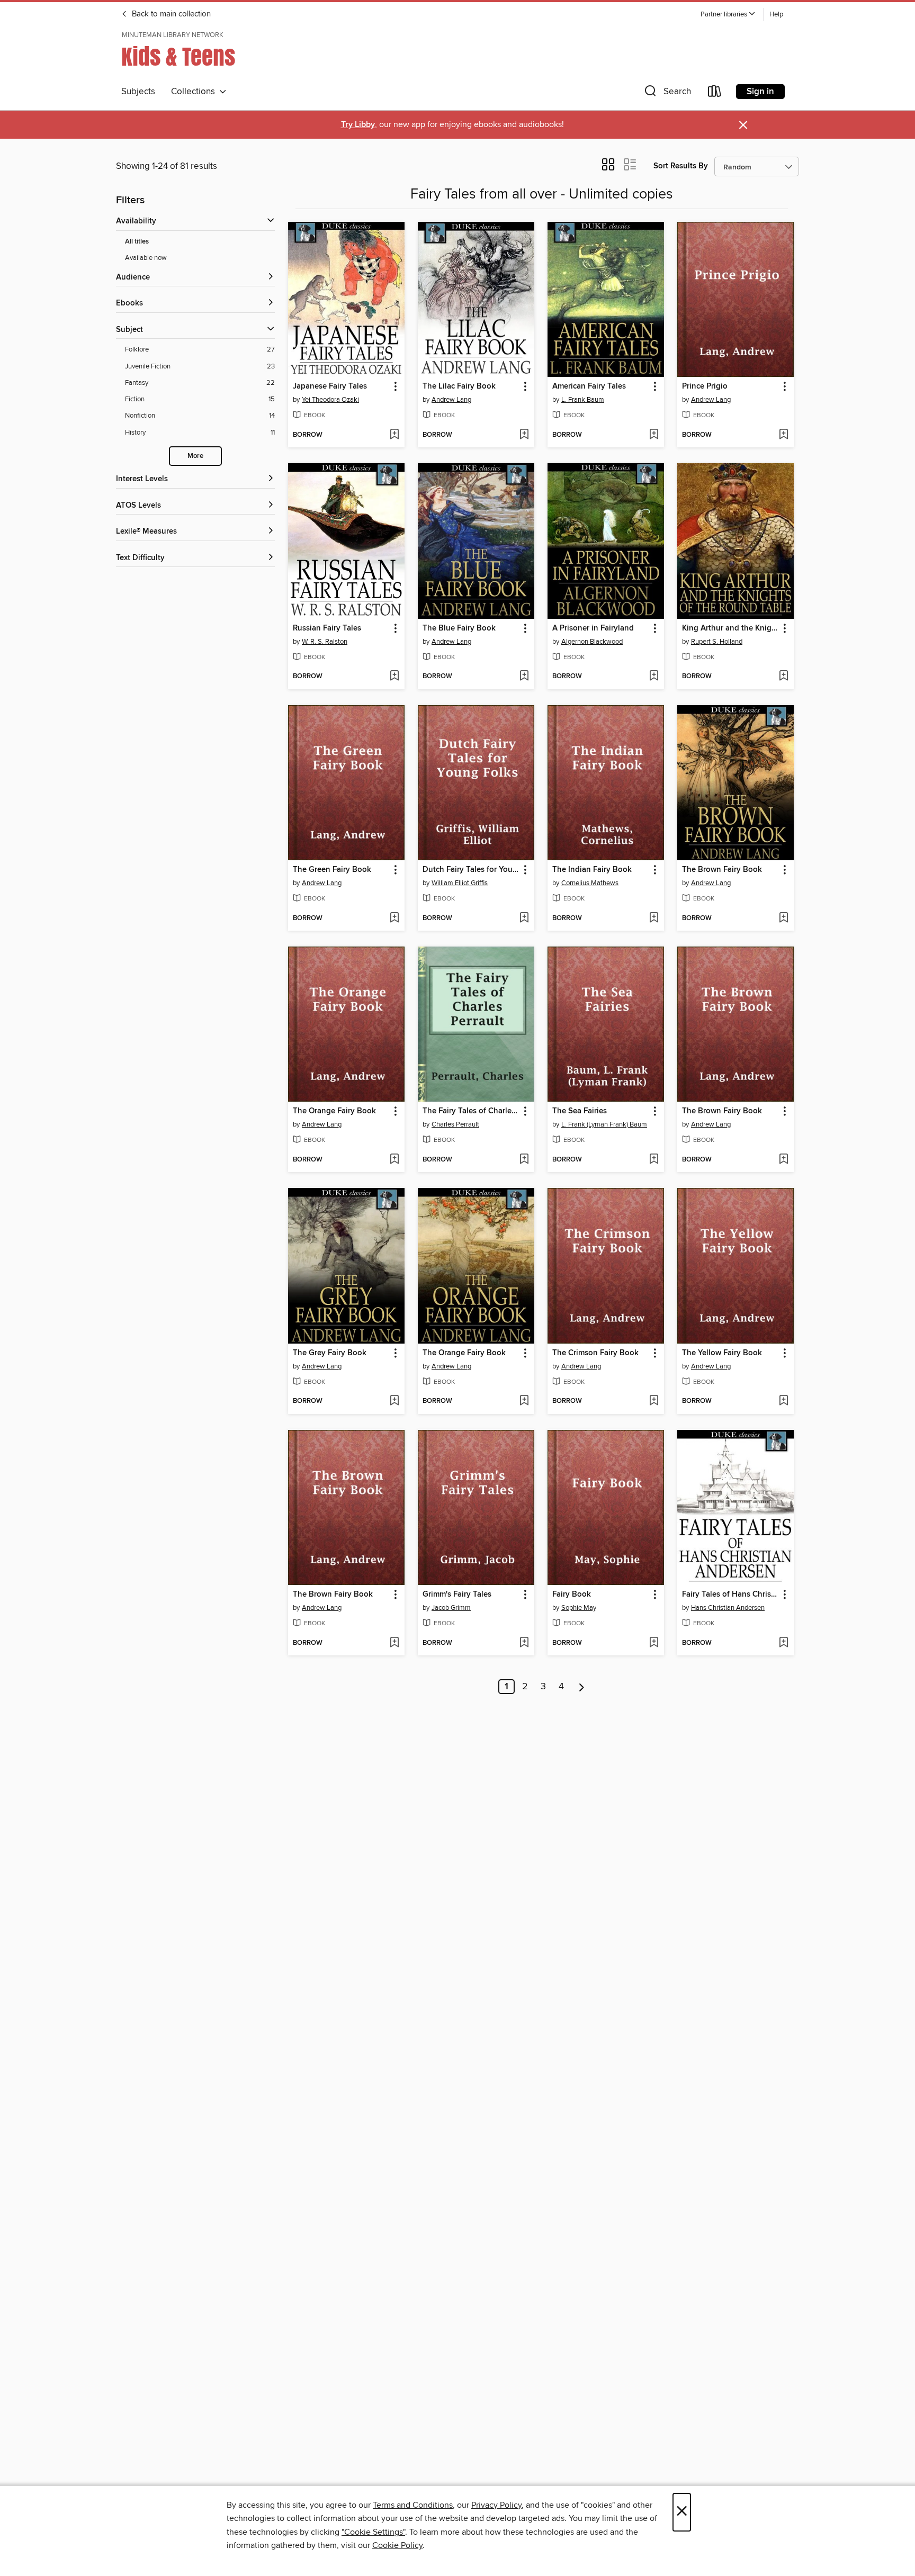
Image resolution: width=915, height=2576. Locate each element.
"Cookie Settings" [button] (373, 2532)
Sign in (760, 92)
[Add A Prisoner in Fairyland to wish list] (654, 677)
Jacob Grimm (451, 1608)
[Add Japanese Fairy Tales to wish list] (394, 435)
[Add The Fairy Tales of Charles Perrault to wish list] (524, 1160)
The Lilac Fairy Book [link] (459, 386)
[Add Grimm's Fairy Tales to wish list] (524, 1643)
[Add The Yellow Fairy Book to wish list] (783, 1401)
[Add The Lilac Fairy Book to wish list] (524, 435)
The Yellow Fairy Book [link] (722, 1353)
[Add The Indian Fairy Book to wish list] (654, 918)
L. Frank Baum (583, 400)
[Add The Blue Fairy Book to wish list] (524, 677)
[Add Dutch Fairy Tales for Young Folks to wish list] (524, 918)
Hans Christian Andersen (728, 1608)
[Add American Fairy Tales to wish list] (654, 435)
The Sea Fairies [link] (580, 1111)
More (195, 456)
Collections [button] (195, 92)
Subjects (138, 92)
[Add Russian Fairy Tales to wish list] (394, 677)
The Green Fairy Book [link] (332, 870)
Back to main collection (170, 14)
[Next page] (582, 1687)
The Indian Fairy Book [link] (592, 870)
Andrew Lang (451, 400)
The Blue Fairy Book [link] (459, 628)
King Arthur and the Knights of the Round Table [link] (730, 628)
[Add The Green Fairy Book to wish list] (394, 918)
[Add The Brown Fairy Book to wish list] (783, 918)
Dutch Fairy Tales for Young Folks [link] (471, 870)
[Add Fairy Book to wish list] (654, 1643)
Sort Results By (681, 166)
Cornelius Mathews (590, 883)
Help (776, 15)
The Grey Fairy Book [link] (330, 1353)
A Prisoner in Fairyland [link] (593, 628)
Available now (146, 258)
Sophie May (579, 1608)
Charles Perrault (455, 1124)
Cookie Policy (397, 2545)
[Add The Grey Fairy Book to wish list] (394, 1401)
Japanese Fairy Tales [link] (330, 386)
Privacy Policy (496, 2505)
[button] (728, 15)
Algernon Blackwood (592, 642)
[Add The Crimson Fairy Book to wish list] (654, 1401)
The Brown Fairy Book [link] (722, 870)
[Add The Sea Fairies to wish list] (654, 1160)
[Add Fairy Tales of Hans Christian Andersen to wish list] (783, 1643)
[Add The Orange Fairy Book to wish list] (394, 1160)
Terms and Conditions (413, 2505)
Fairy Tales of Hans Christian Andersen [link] (730, 1595)
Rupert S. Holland (717, 642)
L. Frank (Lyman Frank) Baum (604, 1124)
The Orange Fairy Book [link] (334, 1111)
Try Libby (358, 125)
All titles (137, 242)
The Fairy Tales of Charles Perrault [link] (471, 1111)
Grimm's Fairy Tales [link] (457, 1595)
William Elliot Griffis (460, 883)
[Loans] (715, 93)
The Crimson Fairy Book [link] (595, 1353)
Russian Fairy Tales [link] (327, 628)
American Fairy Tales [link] (589, 386)
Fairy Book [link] (572, 1595)
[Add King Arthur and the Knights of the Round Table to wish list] (783, 677)
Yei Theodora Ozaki (330, 400)
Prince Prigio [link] (705, 386)
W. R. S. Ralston (325, 642)
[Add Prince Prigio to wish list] (783, 435)
